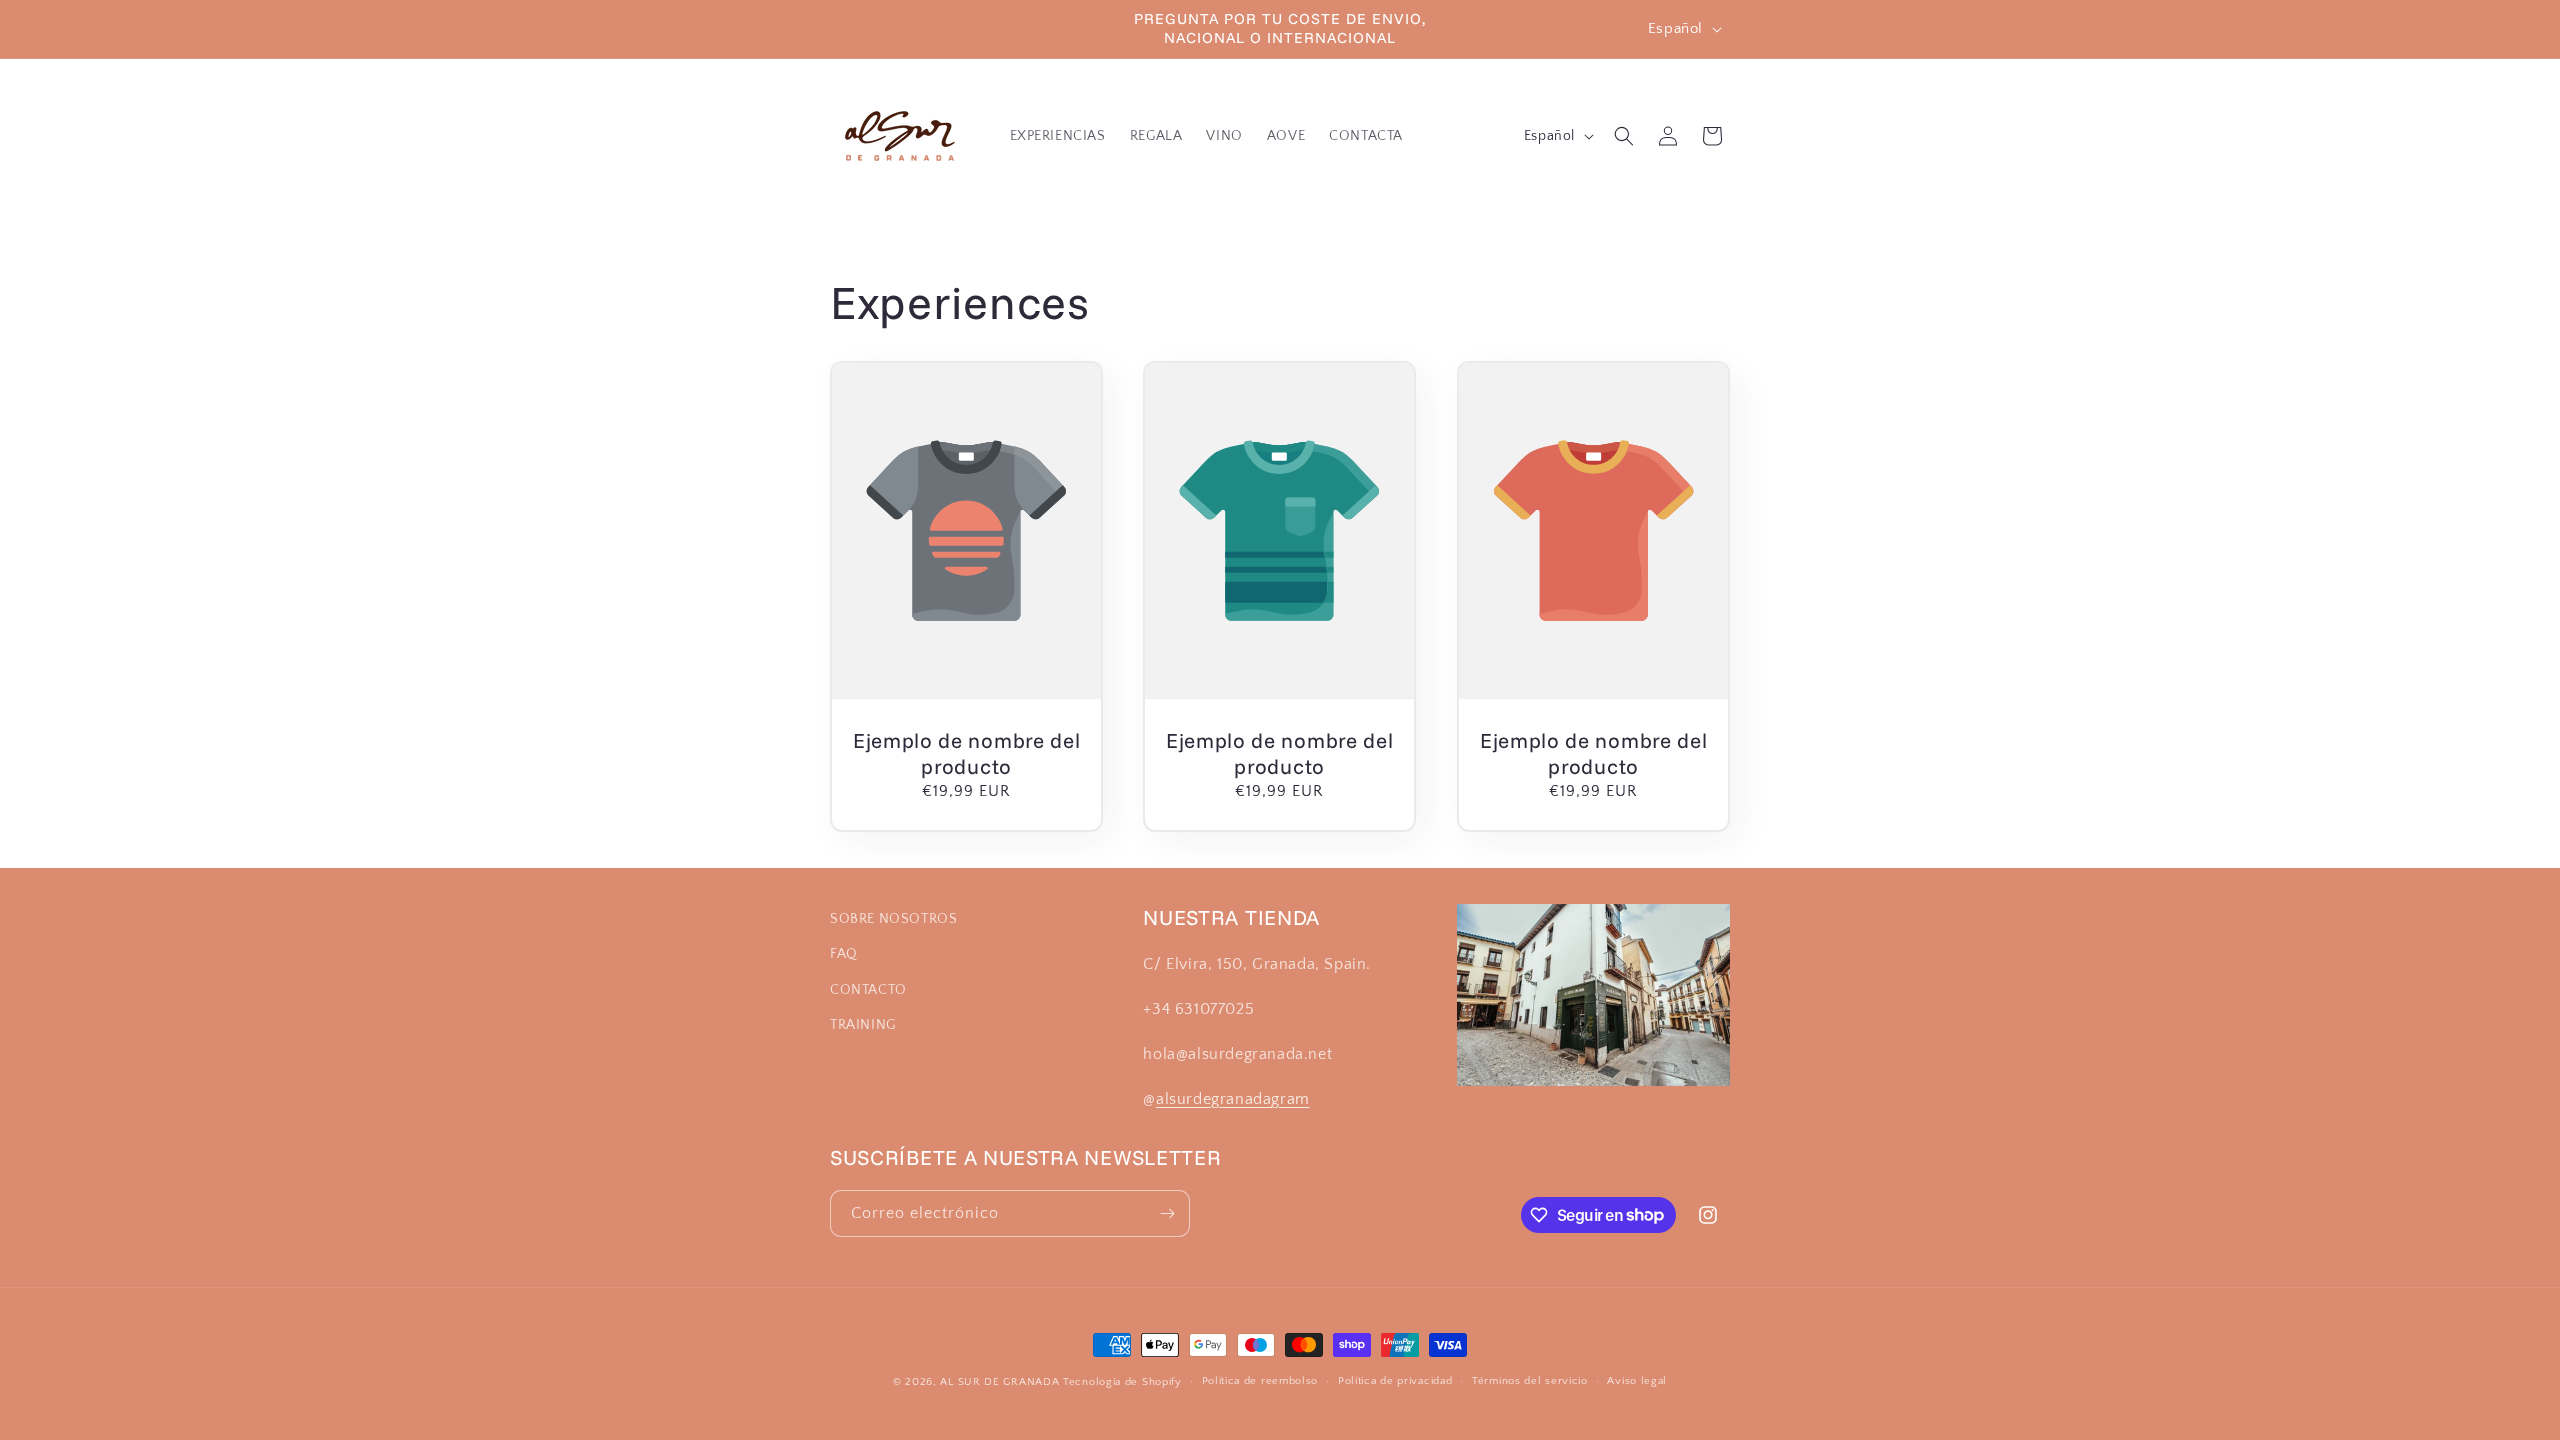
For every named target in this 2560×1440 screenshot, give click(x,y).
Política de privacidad (1395, 1381)
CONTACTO (868, 990)
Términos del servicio (1530, 1381)
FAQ (844, 954)
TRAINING (863, 1025)
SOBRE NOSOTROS (893, 919)
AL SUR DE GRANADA (999, 1382)
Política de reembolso (1260, 1381)
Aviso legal (1637, 1381)
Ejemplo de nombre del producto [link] (967, 753)
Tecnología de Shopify (1122, 1382)
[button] (1624, 136)
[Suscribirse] (1167, 1213)
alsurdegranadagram (1233, 1099)
